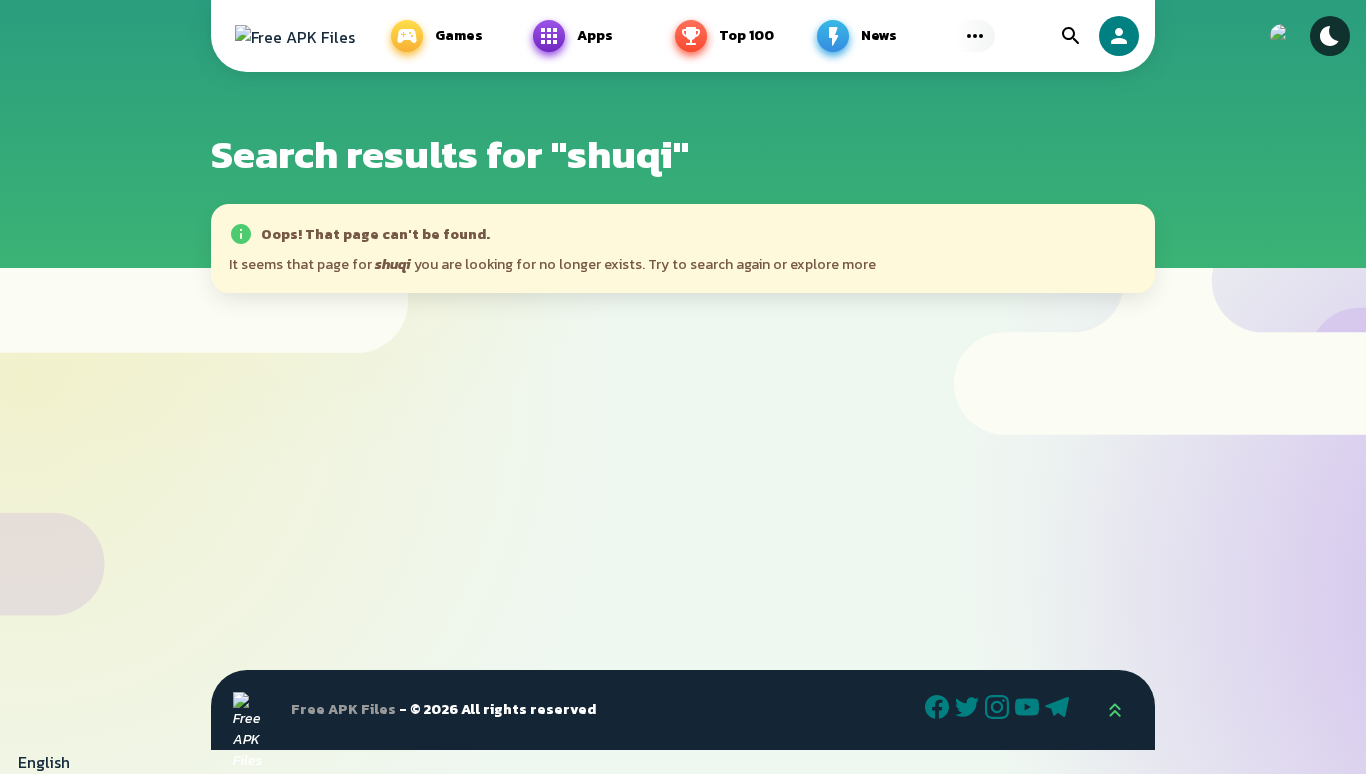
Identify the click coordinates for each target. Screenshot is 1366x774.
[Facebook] (940, 710)
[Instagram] (1000, 710)
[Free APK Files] (295, 36)
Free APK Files (343, 709)
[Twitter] (970, 710)
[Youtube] (1030, 710)
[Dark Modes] (1330, 36)
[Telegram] (1060, 710)
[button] (683, 762)
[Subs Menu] (975, 36)
